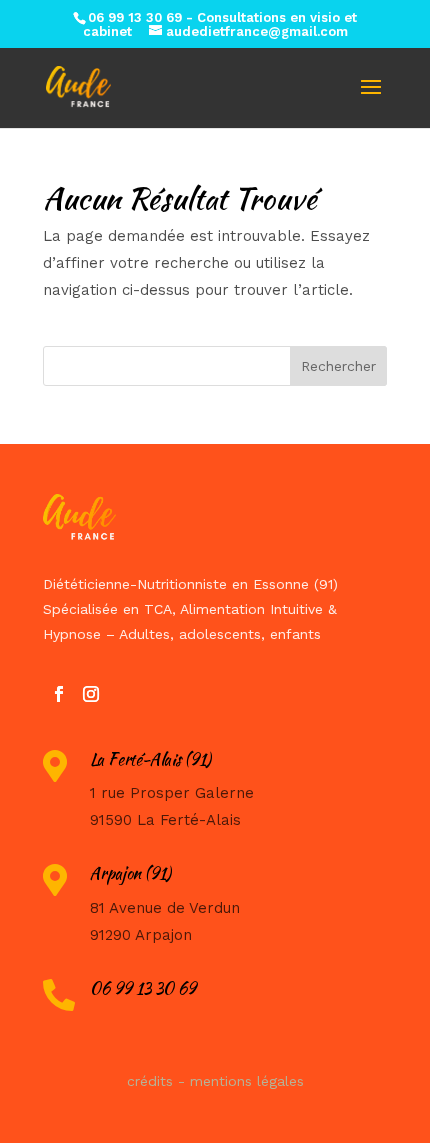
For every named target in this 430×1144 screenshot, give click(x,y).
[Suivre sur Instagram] (91, 694)
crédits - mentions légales (215, 1081)
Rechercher (338, 366)
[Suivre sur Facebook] (59, 694)
